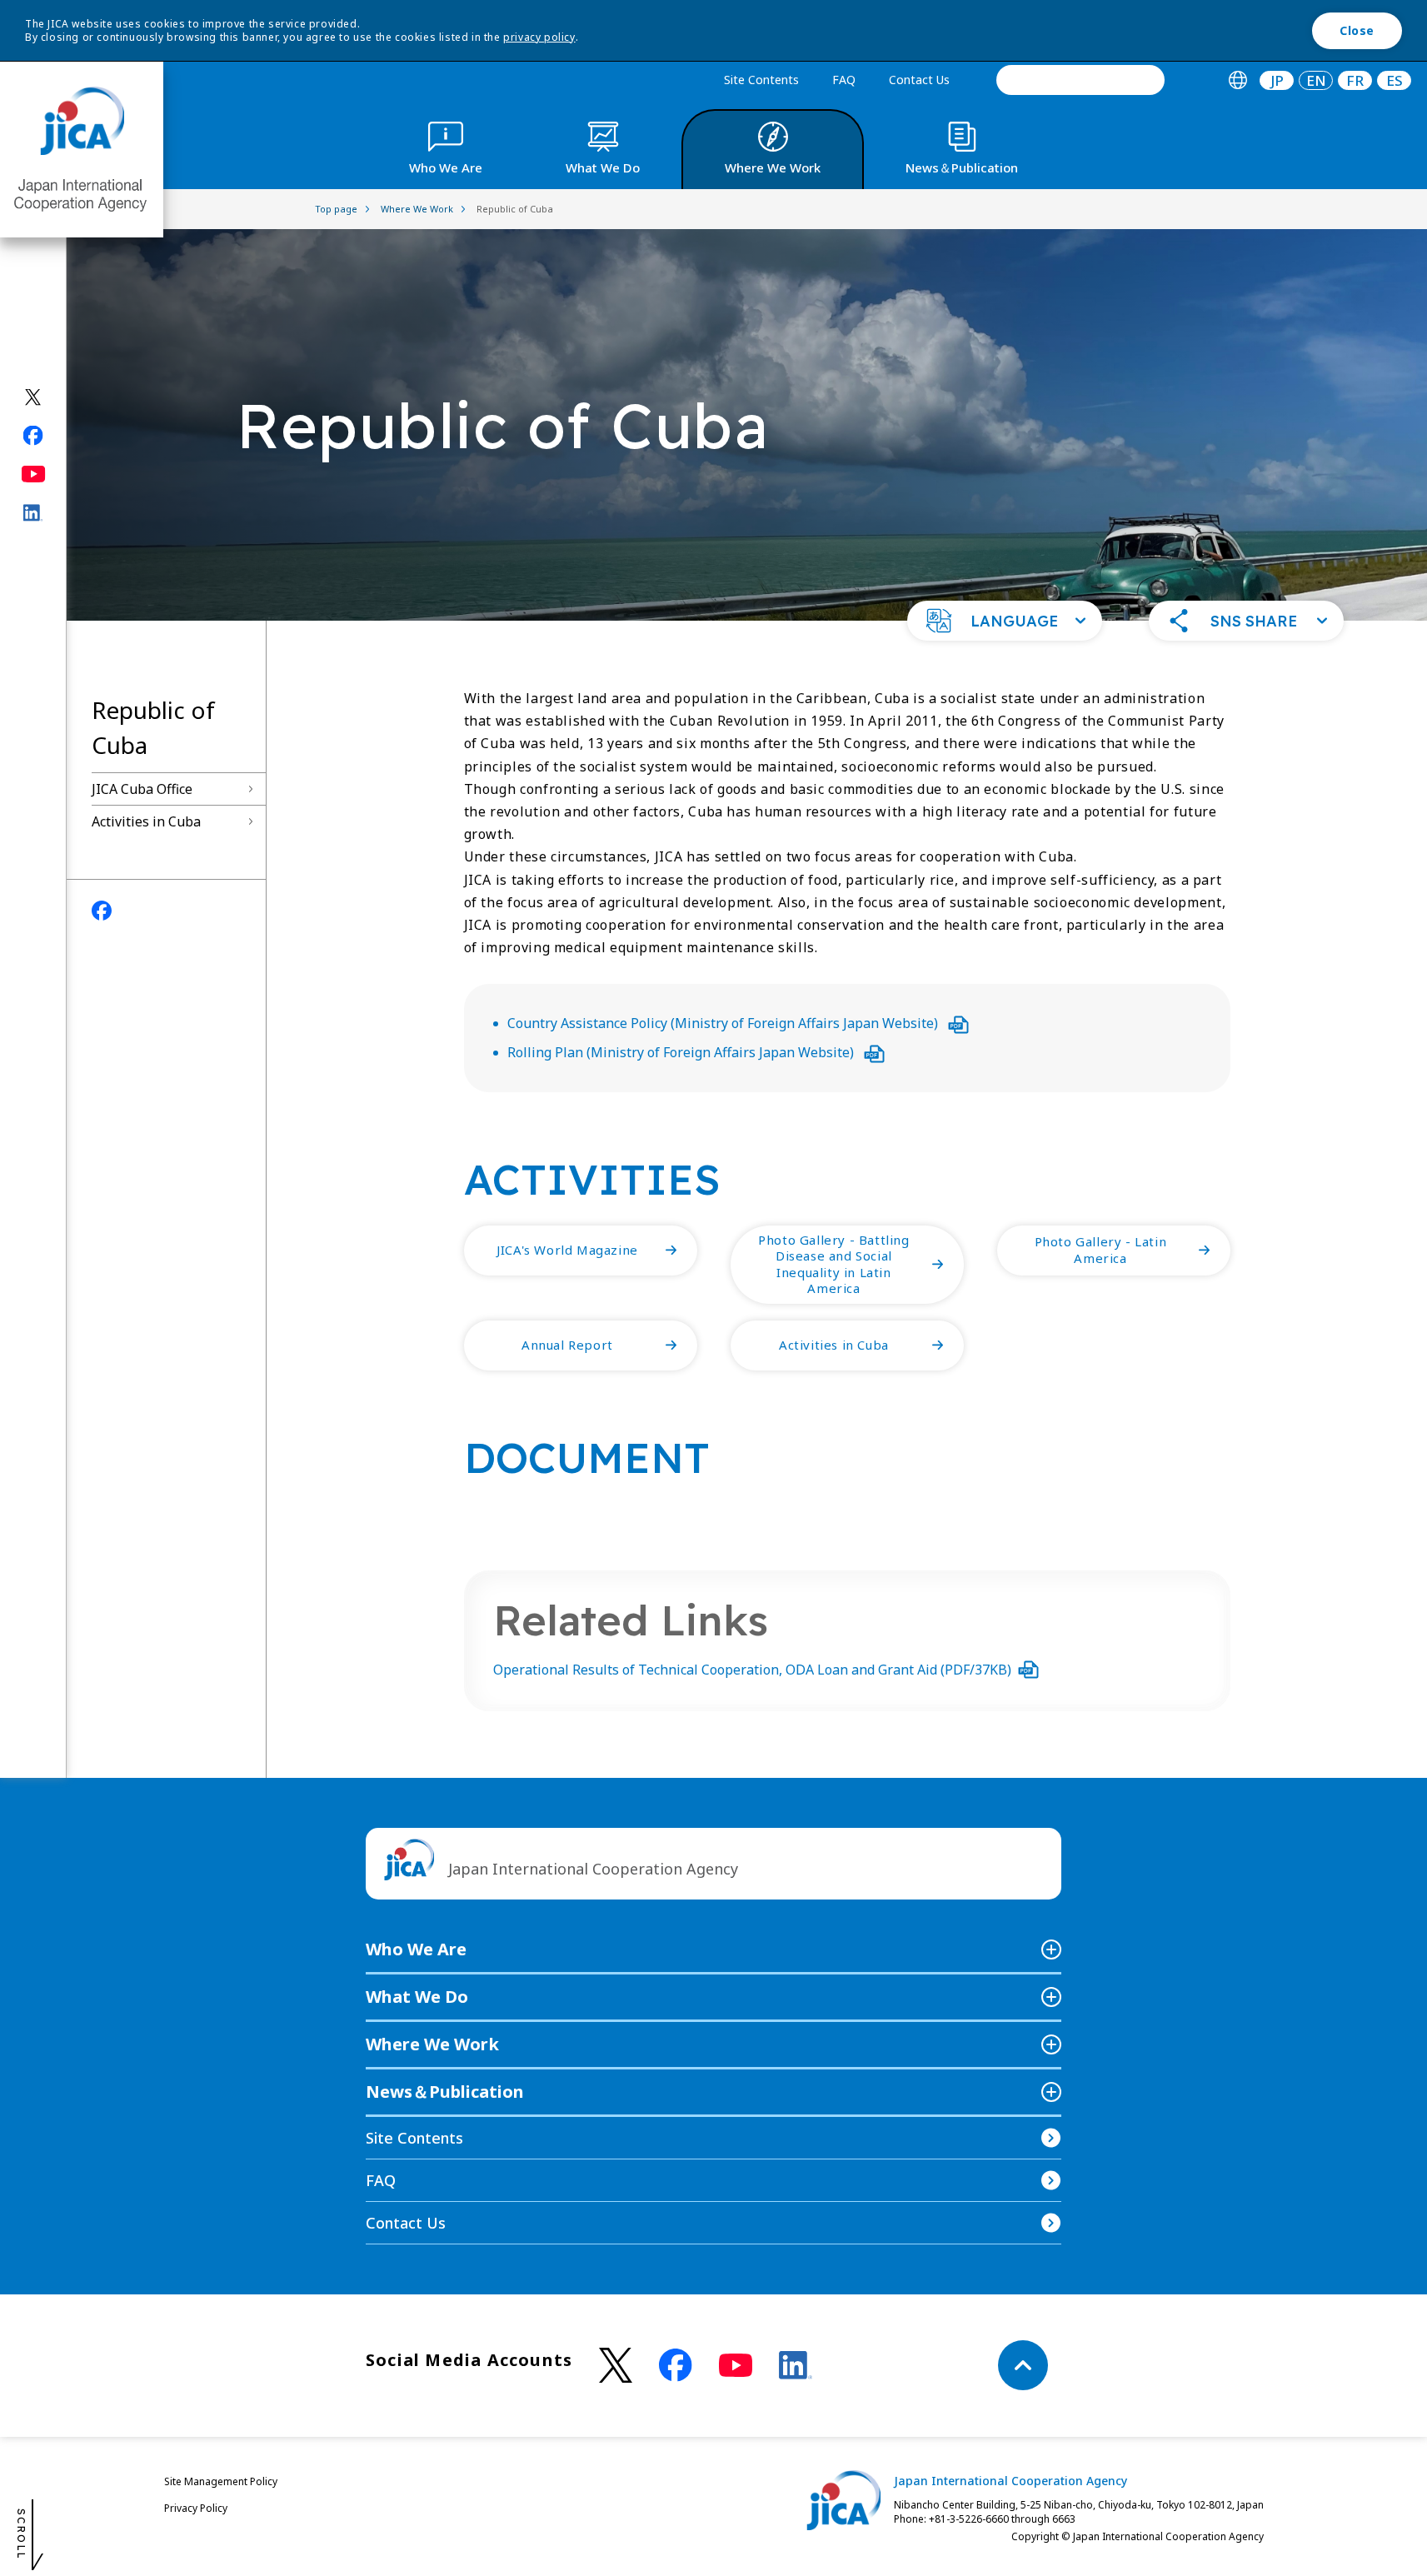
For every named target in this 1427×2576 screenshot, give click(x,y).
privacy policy (539, 37)
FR (1355, 80)
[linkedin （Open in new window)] (796, 2365)
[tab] (1237, 80)
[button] (1005, 621)
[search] (1080, 80)
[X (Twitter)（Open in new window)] (34, 397)
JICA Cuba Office (142, 789)
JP (1277, 80)
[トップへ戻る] (1023, 2365)
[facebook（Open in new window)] (34, 435)
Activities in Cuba (146, 821)
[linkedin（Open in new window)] (34, 512)
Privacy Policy (196, 2508)
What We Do (417, 1997)
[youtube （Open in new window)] (736, 2366)
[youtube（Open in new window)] (34, 474)
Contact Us (919, 80)
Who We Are (416, 1949)
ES (1395, 80)
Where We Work (432, 2044)
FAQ (844, 80)
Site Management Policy (221, 2481)
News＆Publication (445, 2092)
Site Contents (761, 80)
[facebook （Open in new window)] (676, 2365)
